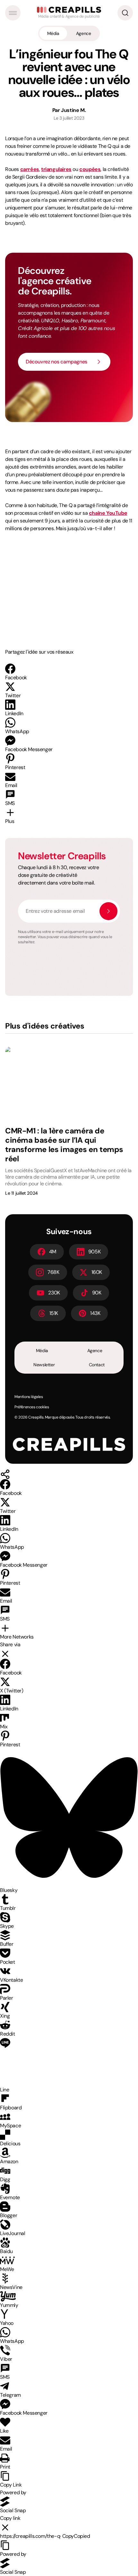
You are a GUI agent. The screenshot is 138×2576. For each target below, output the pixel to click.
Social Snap (13, 2510)
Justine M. (73, 110)
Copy (76, 2536)
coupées (90, 169)
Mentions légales (29, 1397)
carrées (30, 169)
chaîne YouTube (108, 513)
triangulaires (56, 169)
